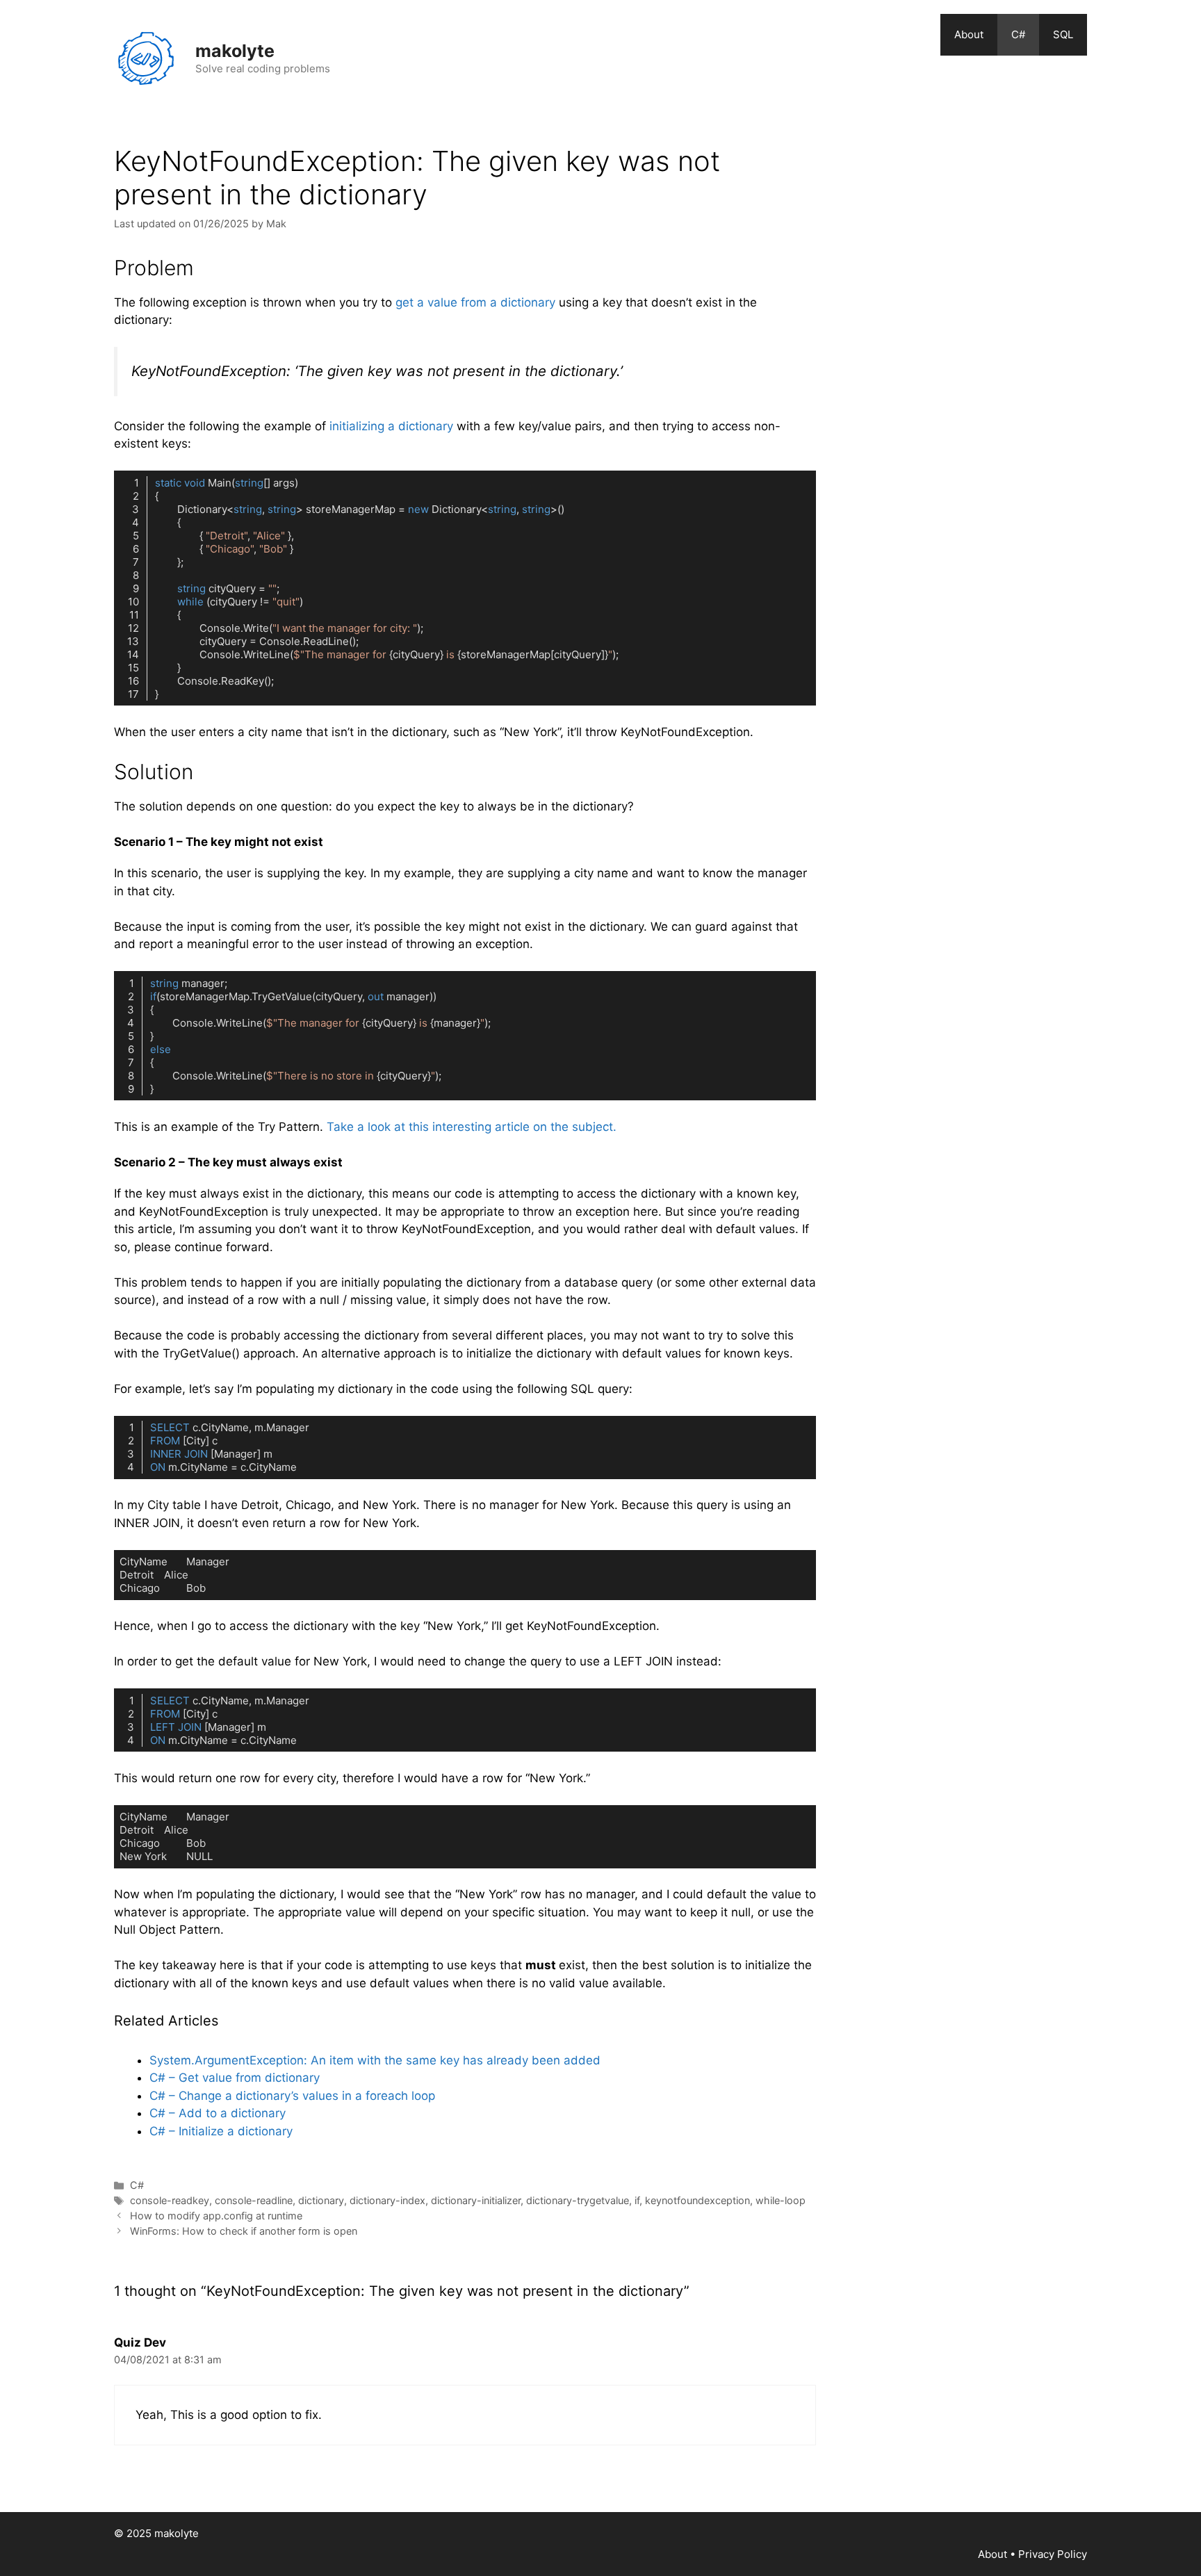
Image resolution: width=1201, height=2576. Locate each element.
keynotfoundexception (697, 2200)
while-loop (781, 2200)
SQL (1063, 34)
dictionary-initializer (476, 2200)
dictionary (321, 2200)
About (969, 34)
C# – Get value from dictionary (235, 2078)
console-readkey (170, 2200)
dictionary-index (387, 2200)
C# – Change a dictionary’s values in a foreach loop (292, 2096)
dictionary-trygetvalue (578, 2200)
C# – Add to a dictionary (218, 2113)
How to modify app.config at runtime (216, 2216)
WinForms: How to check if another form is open (244, 2231)
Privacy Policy (1053, 2554)
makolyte (235, 51)
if (637, 2200)
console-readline (254, 2200)
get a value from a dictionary (475, 302)
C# (1018, 34)
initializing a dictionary (391, 426)
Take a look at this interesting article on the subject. (472, 1127)
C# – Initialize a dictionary (221, 2131)
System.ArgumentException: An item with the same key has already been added (375, 2060)
